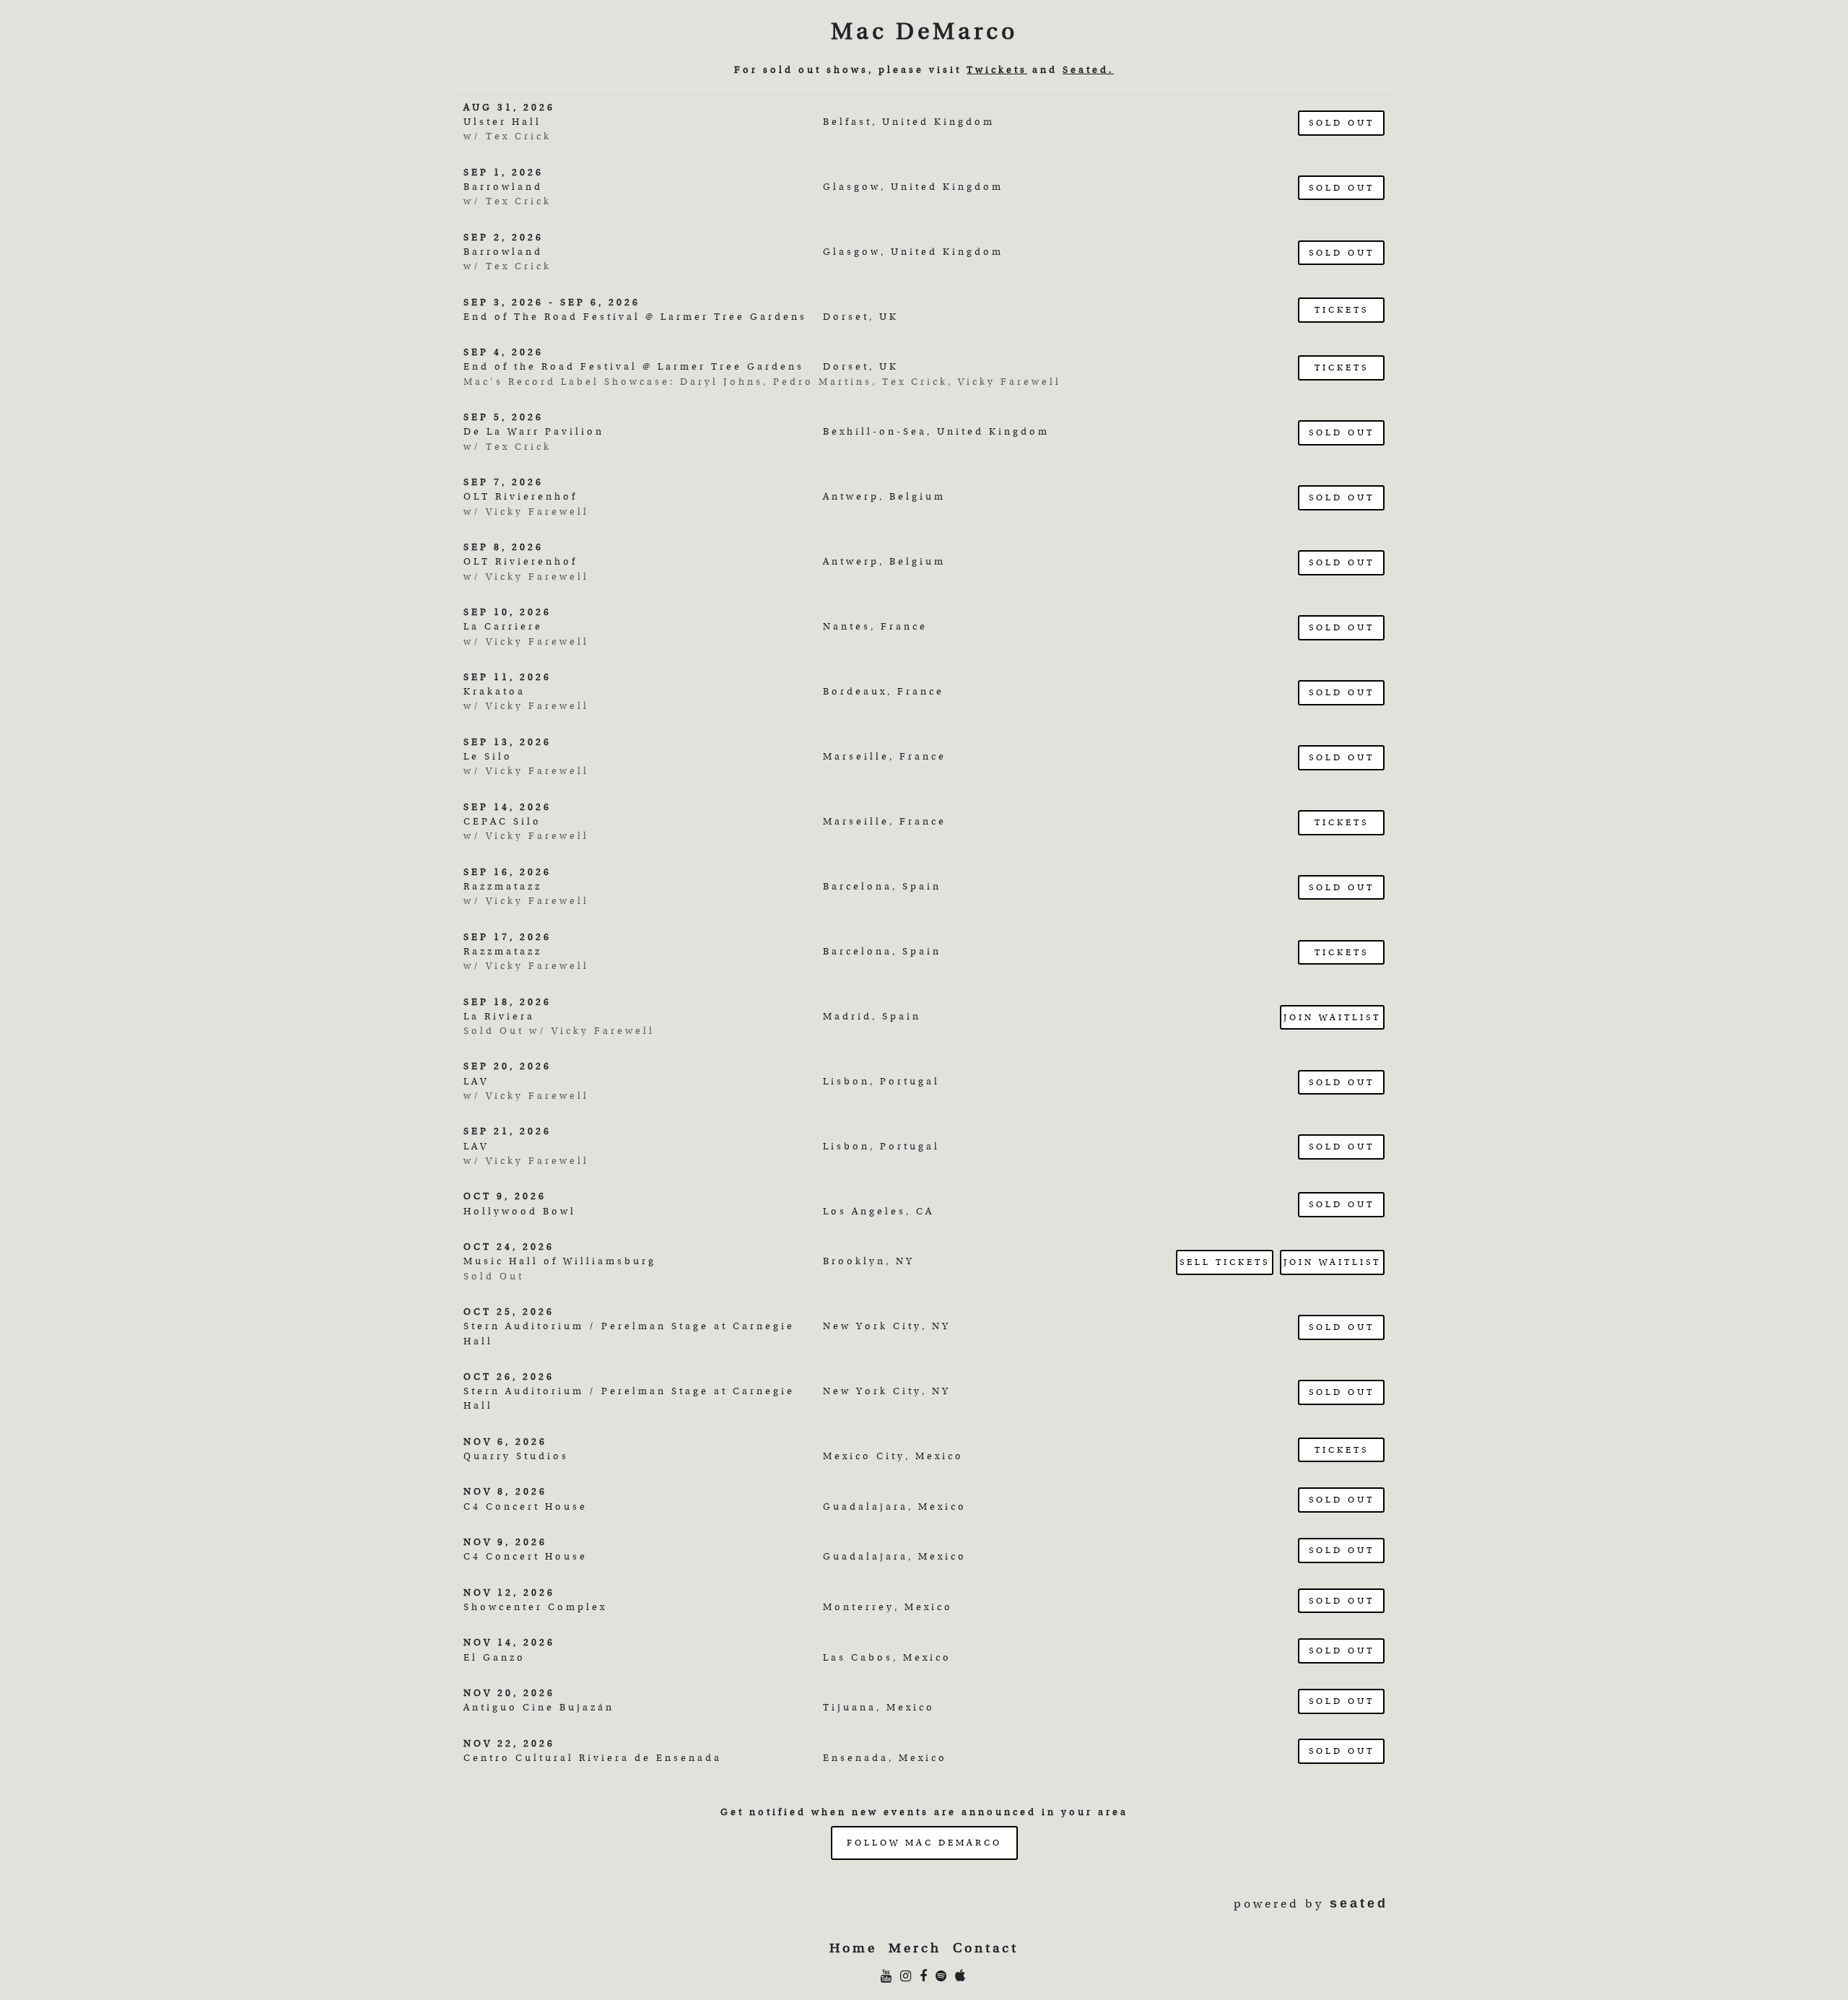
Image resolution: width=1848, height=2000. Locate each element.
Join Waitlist (1332, 1017)
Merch (915, 1948)
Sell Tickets (1225, 1262)
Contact (986, 1948)
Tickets (1342, 309)
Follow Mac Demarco (924, 1842)
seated (1359, 1903)
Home (853, 1948)
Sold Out (1342, 122)
